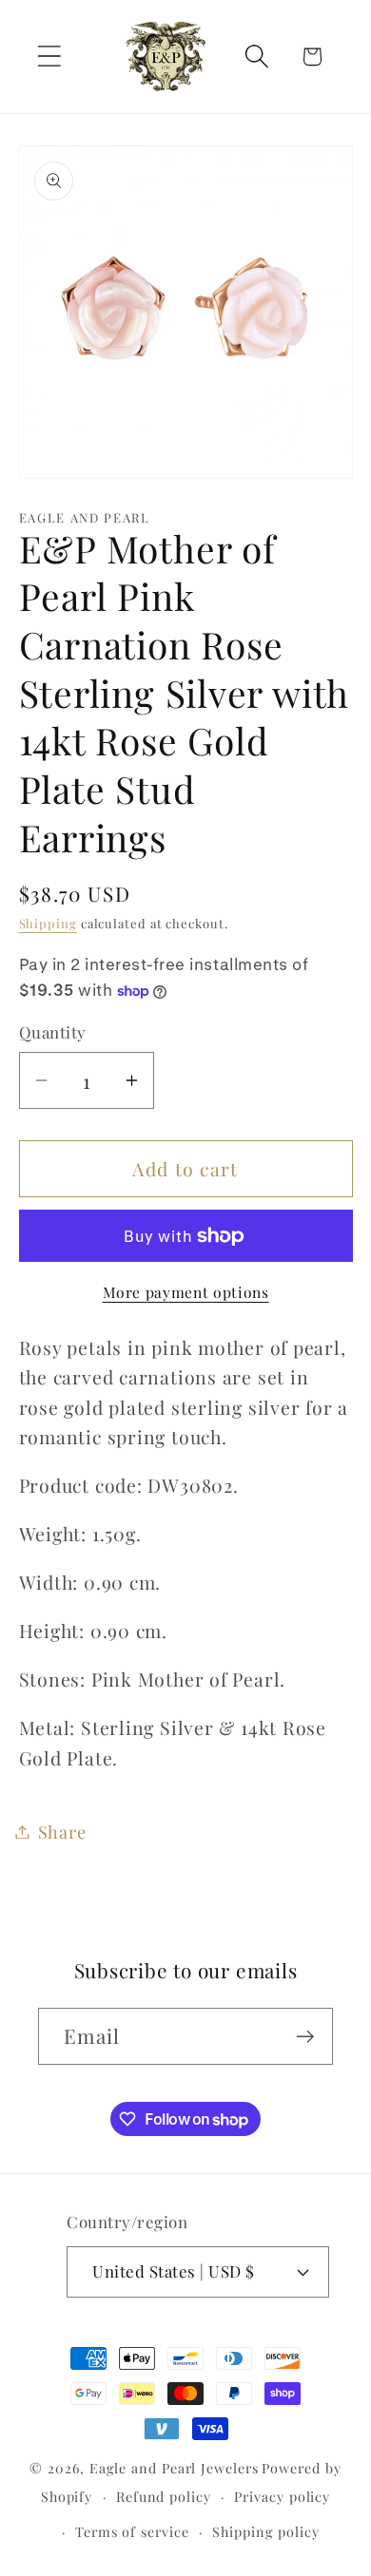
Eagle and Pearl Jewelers (174, 2468)
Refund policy (164, 2497)
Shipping (48, 923)
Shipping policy (266, 2532)
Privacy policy (282, 2497)
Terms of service (132, 2532)
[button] (49, 57)
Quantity (53, 1032)
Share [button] (62, 1832)
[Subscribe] (305, 2037)
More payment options (186, 1292)
